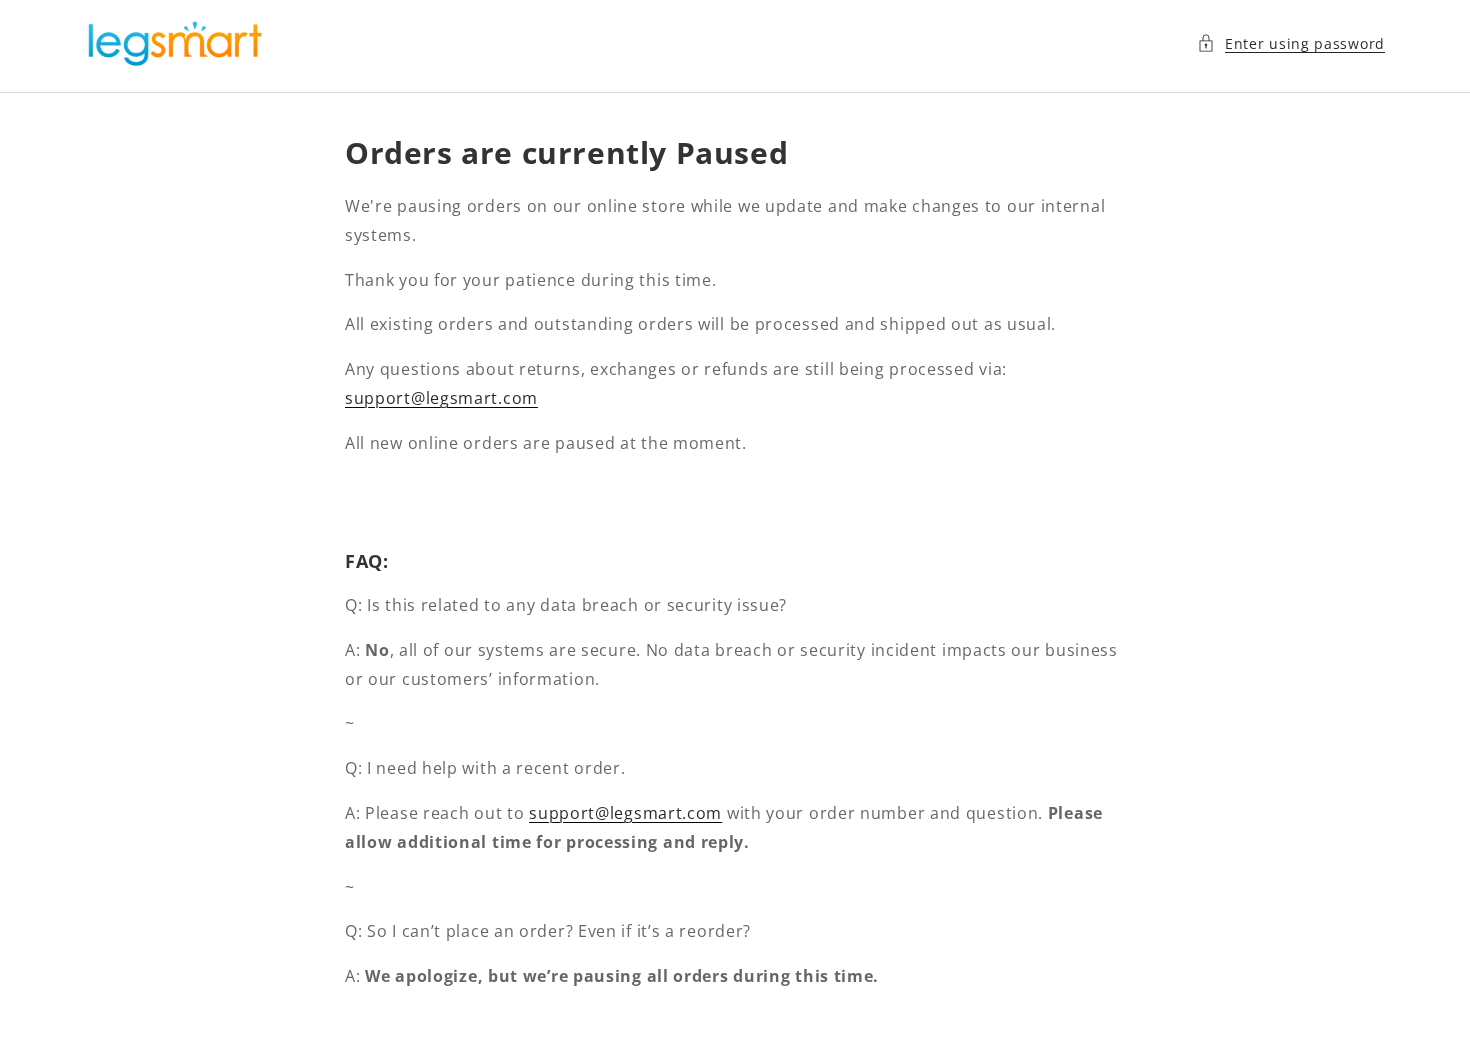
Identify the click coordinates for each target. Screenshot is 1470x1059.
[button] (1291, 43)
